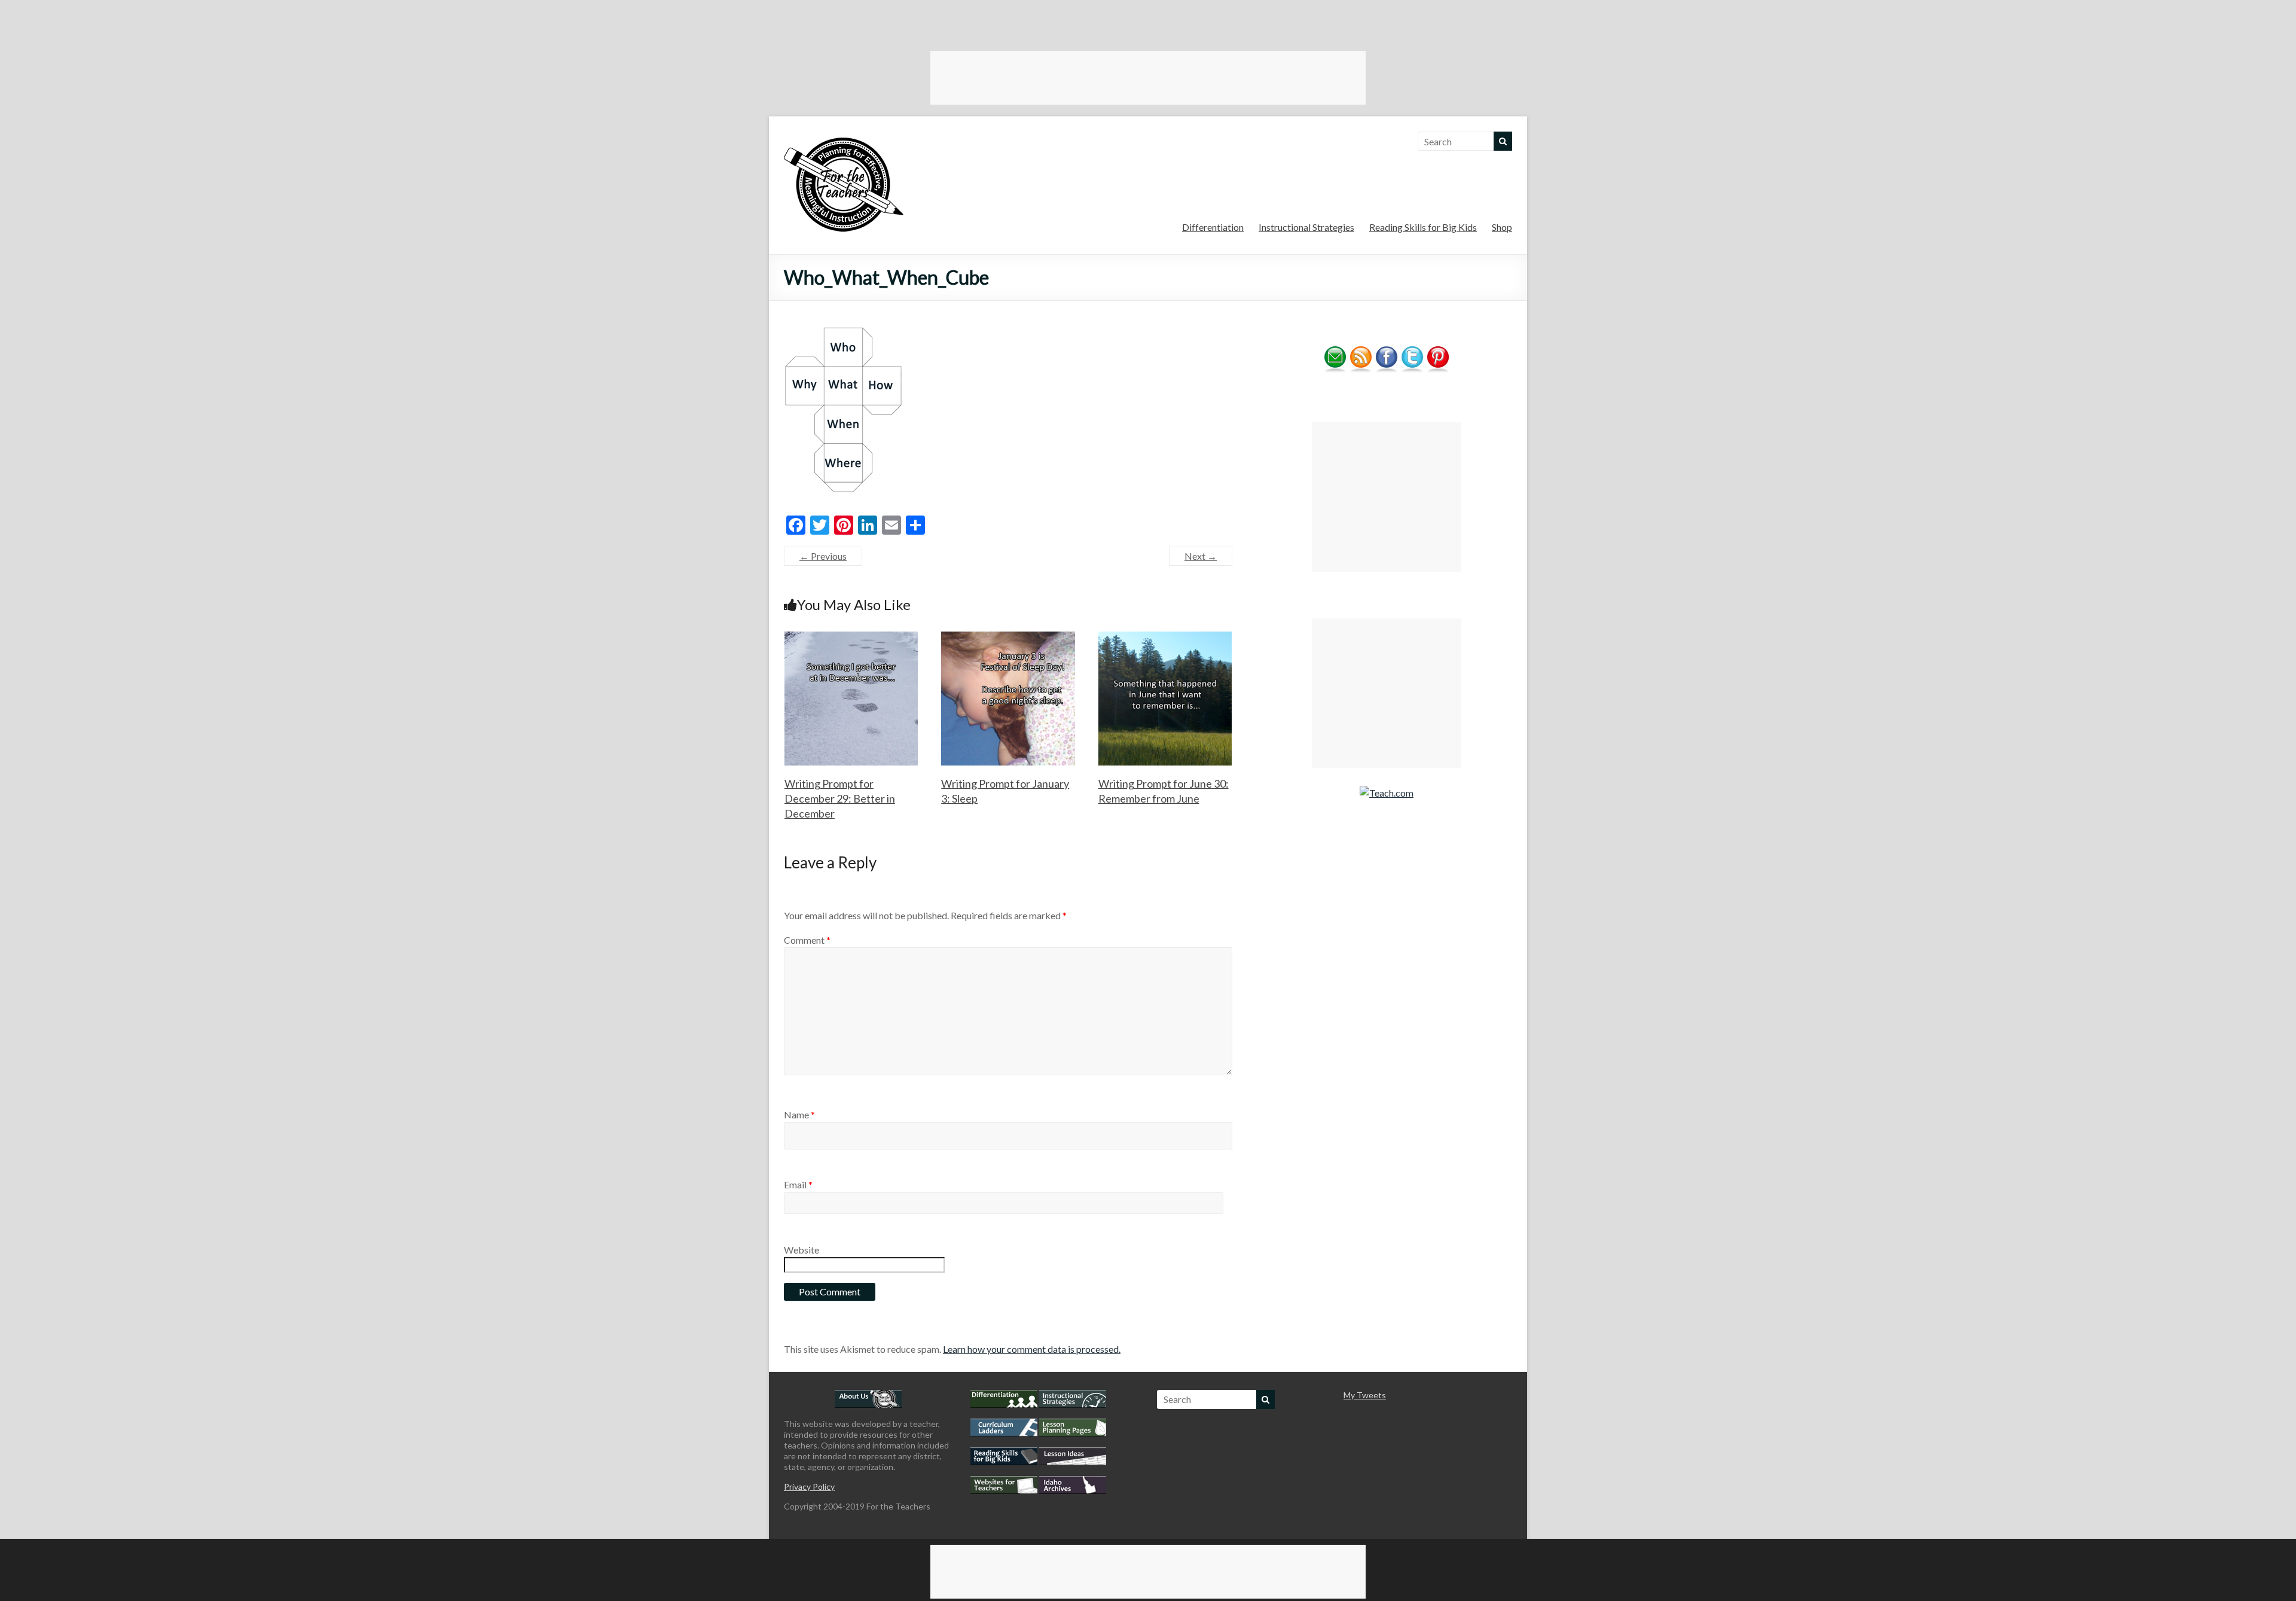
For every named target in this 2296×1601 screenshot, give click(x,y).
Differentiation (1213, 227)
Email (798, 1184)
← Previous (823, 556)
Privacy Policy (809, 1486)
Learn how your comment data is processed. (1032, 1349)
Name (799, 1114)
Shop (1502, 227)
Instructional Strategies (1306, 227)
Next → (1201, 556)
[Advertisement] (1148, 78)
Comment (807, 940)
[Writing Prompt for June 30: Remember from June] (1165, 637)
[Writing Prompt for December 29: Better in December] (851, 637)
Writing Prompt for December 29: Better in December (840, 798)
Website (802, 1250)
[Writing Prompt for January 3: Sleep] (1008, 637)
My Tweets (1365, 1395)
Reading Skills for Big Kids (1423, 227)
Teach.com (1391, 793)
